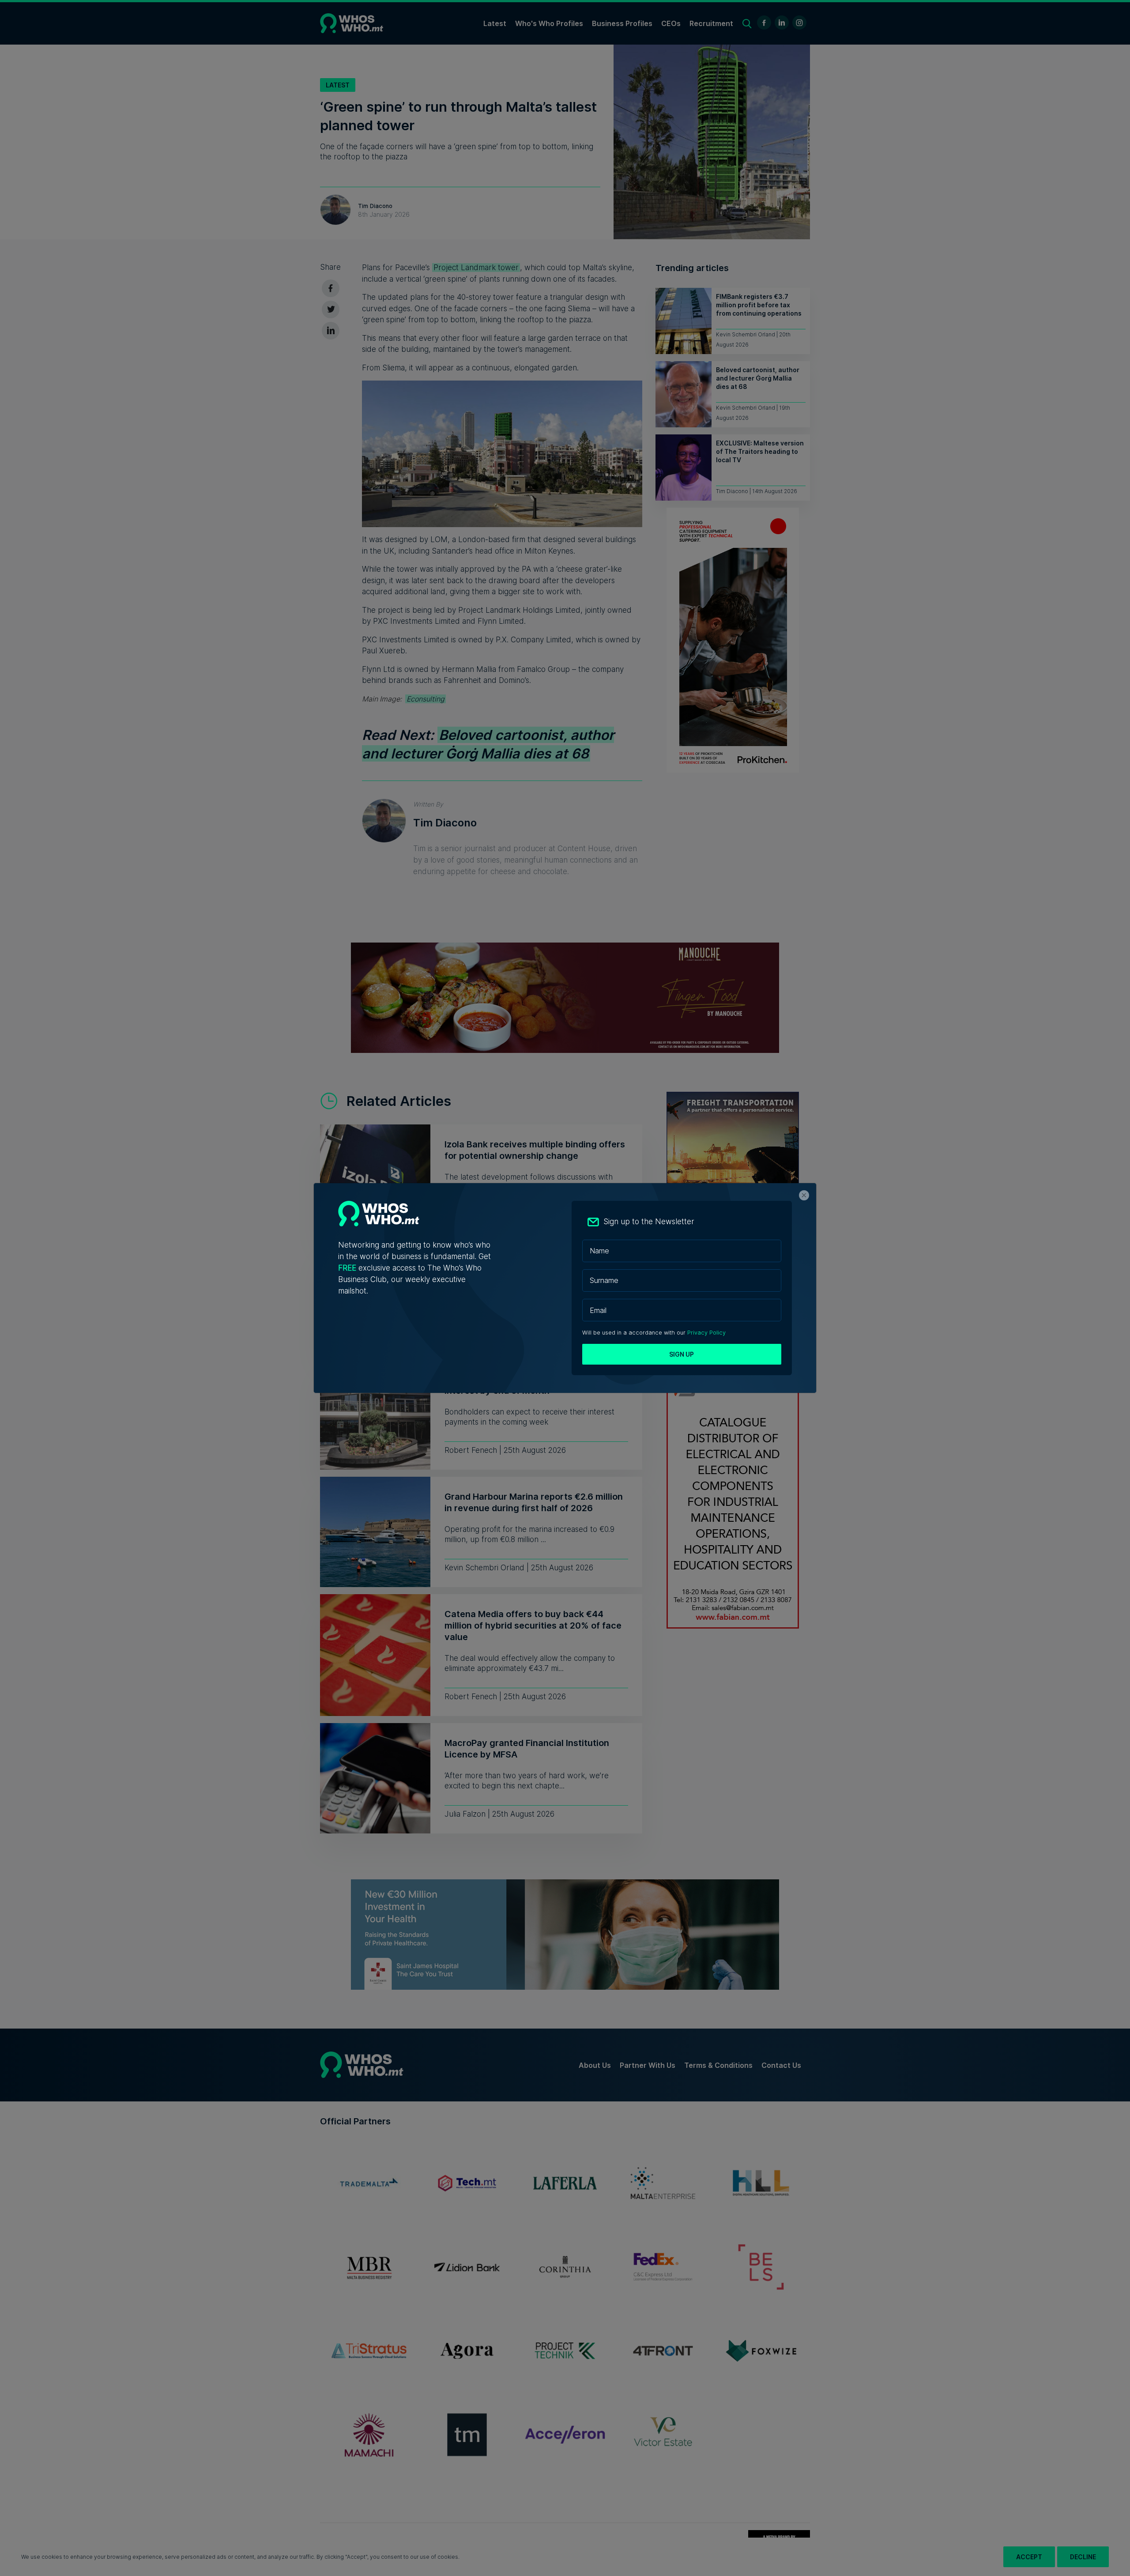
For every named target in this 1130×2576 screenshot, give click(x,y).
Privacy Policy (706, 1333)
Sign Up (682, 1354)
